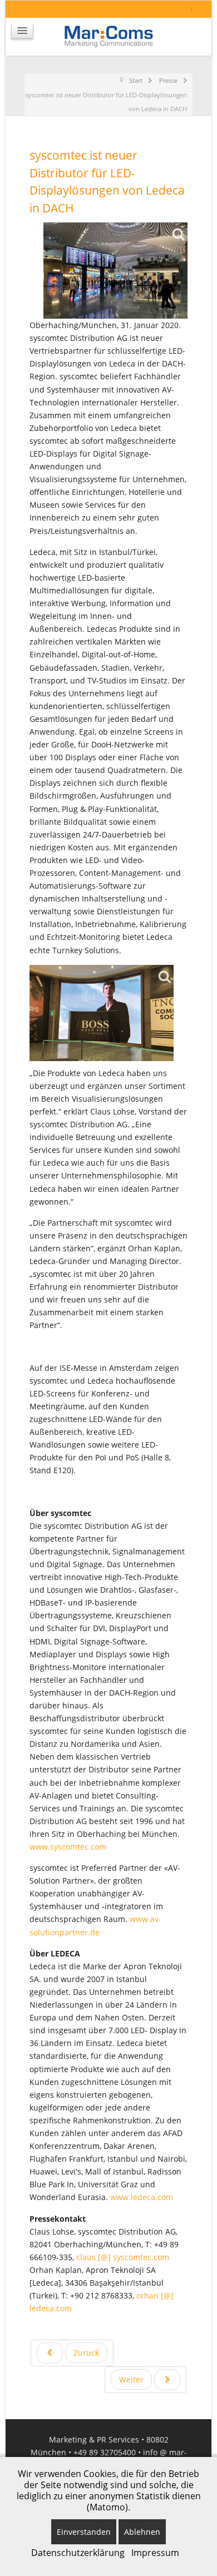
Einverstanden (84, 2532)
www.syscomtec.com (68, 1847)
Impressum (155, 2553)
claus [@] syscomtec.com (123, 2257)
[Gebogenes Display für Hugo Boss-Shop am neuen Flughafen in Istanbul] (102, 1013)
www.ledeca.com (142, 2197)
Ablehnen (142, 2532)
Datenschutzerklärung (78, 2553)
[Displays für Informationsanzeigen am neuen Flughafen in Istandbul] (115, 271)
